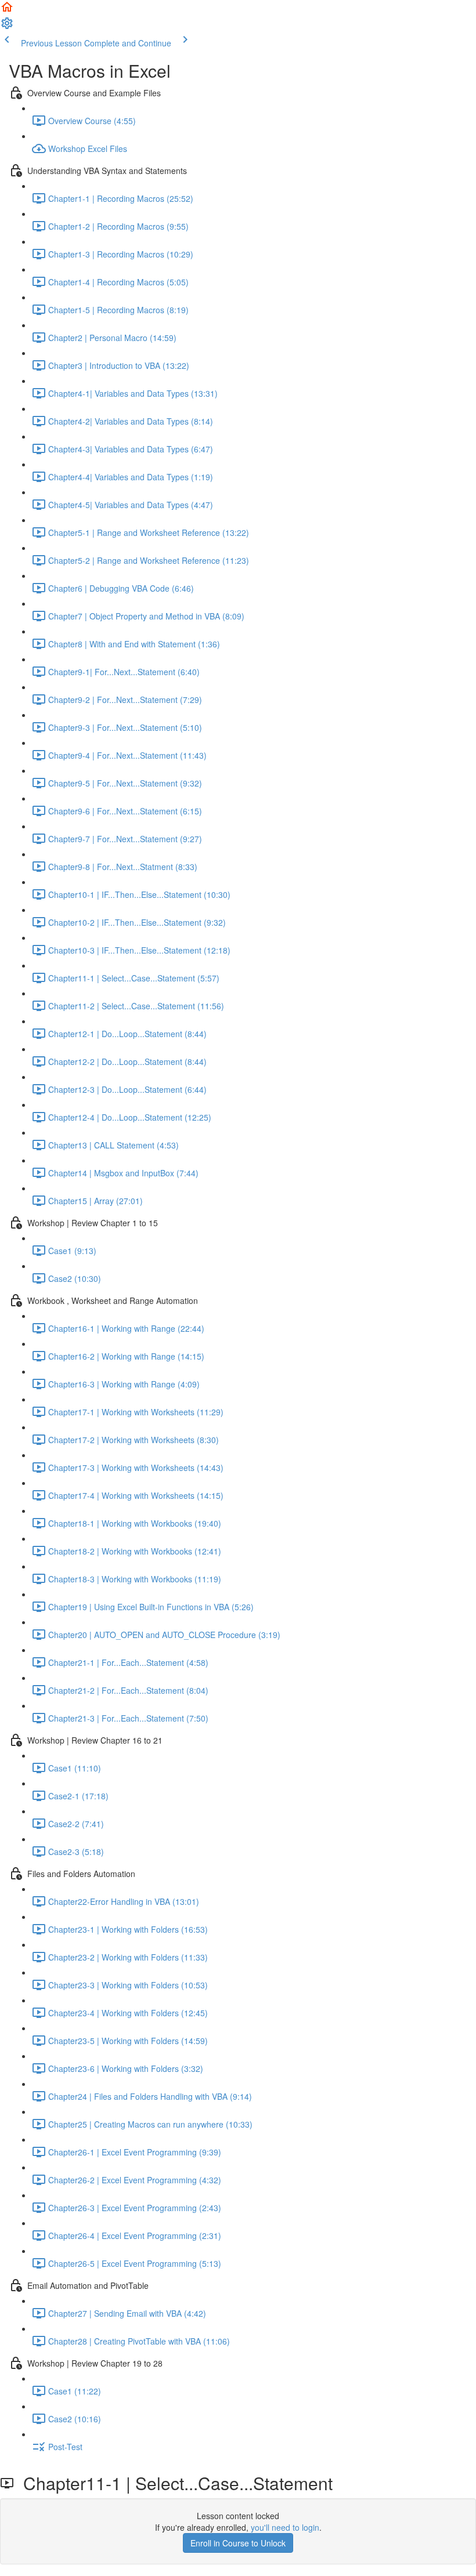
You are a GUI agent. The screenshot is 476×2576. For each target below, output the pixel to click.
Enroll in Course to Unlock (238, 2543)
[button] (7, 10)
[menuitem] (7, 27)
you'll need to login (285, 2527)
